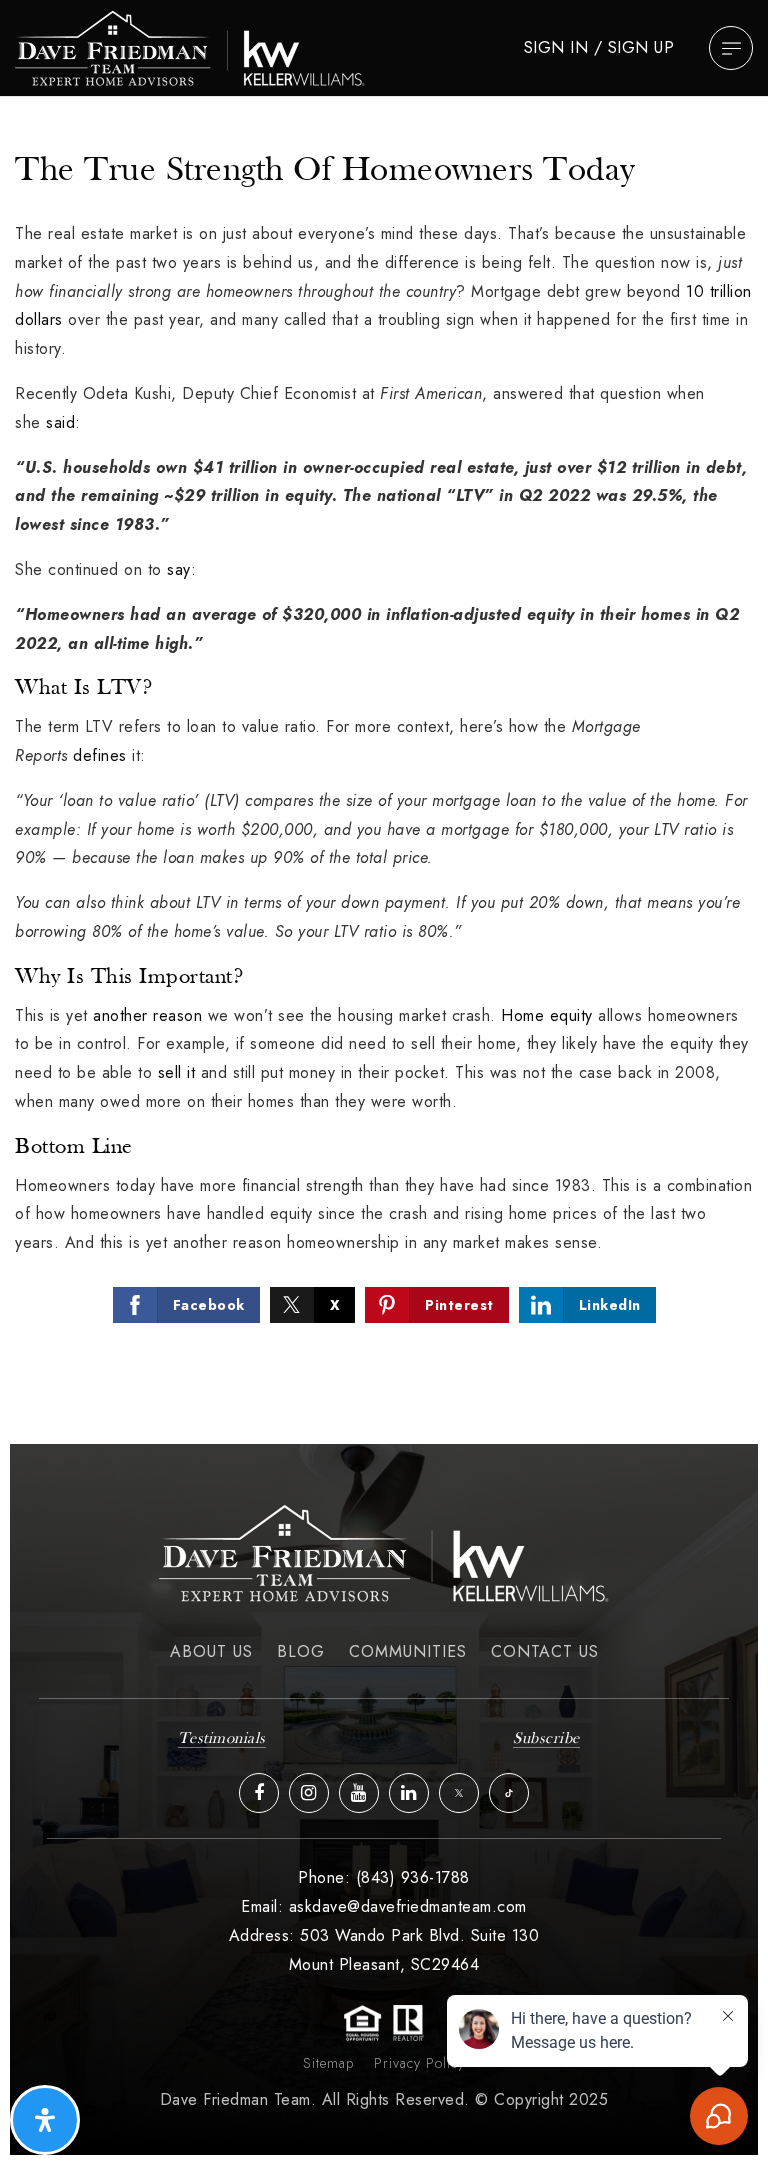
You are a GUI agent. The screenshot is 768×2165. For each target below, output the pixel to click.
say (179, 569)
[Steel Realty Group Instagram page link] (309, 1793)
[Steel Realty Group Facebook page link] (259, 1793)
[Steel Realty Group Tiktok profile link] (509, 1793)
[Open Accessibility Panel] (45, 2120)
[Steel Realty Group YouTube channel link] (359, 1793)
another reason (147, 1015)
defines (100, 755)
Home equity (547, 1015)
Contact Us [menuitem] (545, 1651)
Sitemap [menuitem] (328, 2063)
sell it (177, 1072)
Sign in (556, 47)
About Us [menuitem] (211, 1651)
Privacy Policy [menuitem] (419, 2063)
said (60, 422)
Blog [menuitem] (301, 1651)
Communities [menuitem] (408, 1651)
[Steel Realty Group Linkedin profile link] (409, 1793)
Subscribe (546, 1739)
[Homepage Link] (190, 46)
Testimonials (222, 1739)
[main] (384, 765)
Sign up (641, 47)
